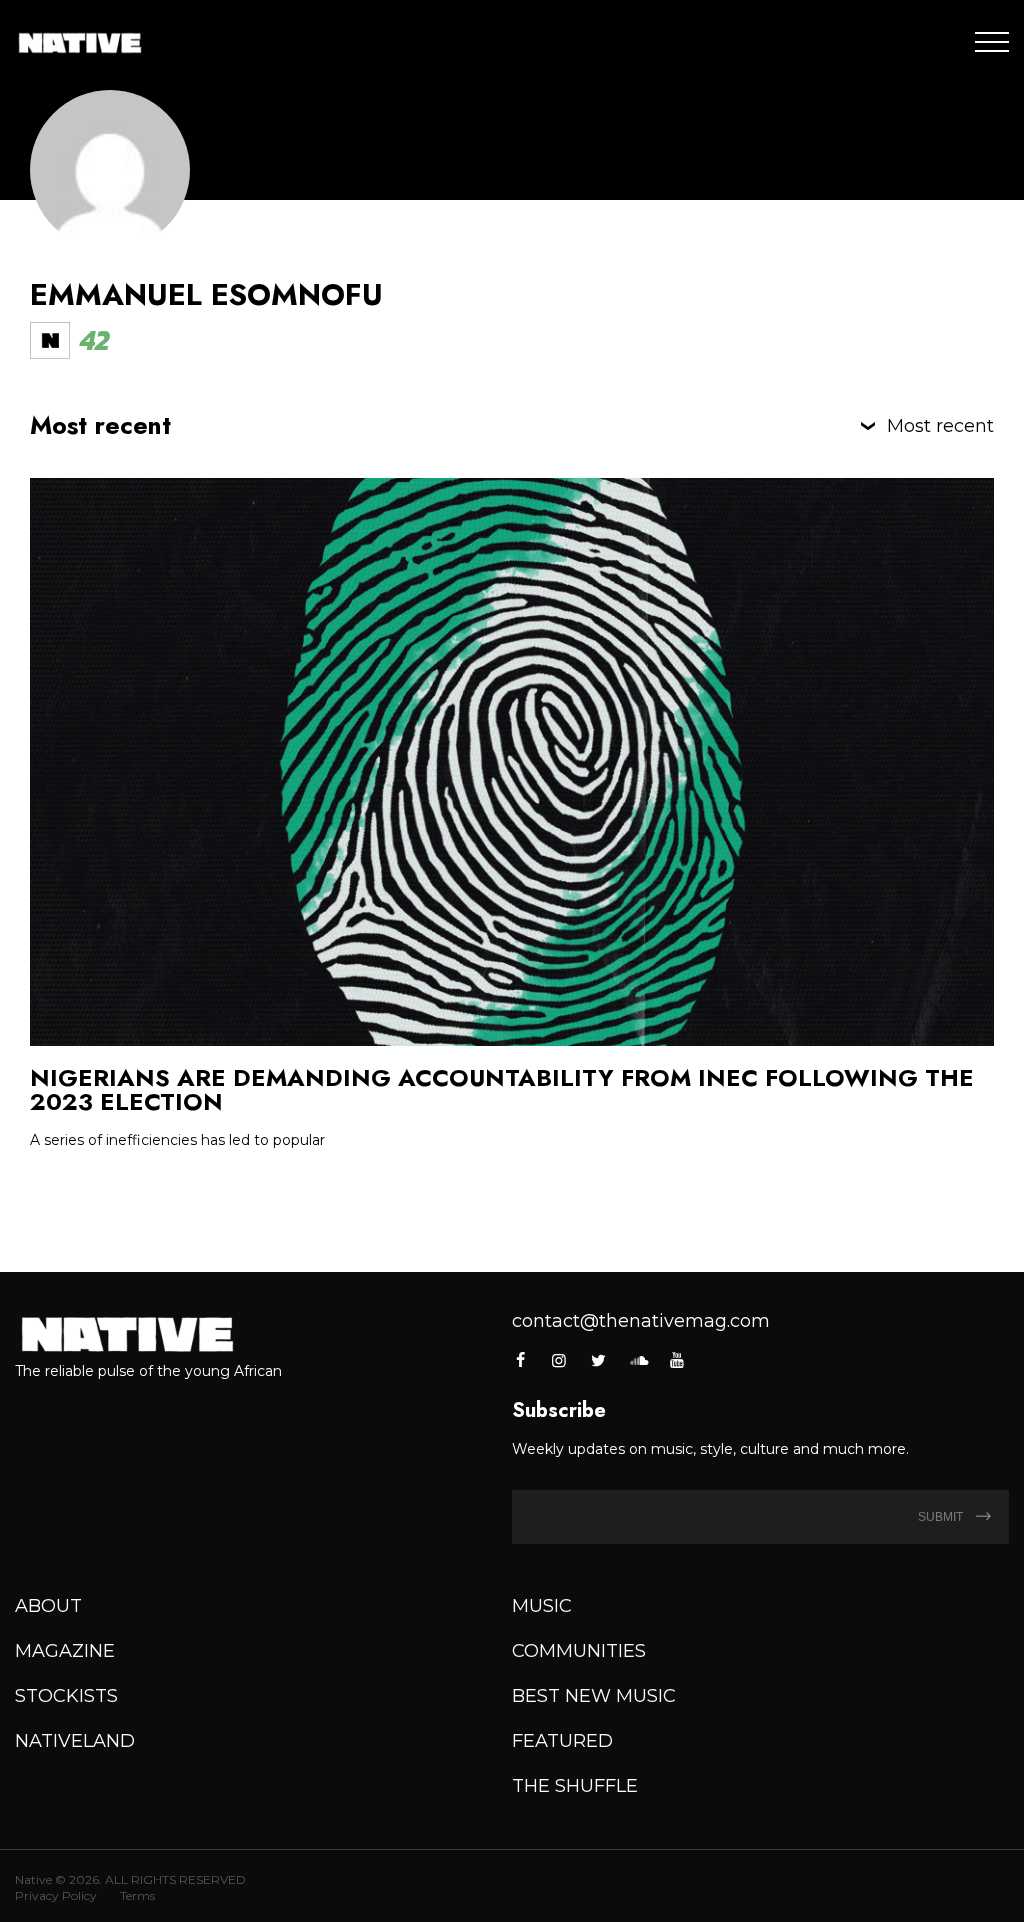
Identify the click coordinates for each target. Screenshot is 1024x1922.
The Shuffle (575, 1786)
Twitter (599, 1360)
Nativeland (75, 1741)
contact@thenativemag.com (641, 1321)
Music (542, 1606)
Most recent (940, 426)
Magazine (65, 1651)
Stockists (66, 1696)
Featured (562, 1741)
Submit (942, 1517)
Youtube (677, 1360)
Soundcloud (638, 1360)
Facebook (521, 1360)
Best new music (594, 1696)
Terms (137, 1895)
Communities (579, 1651)
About (48, 1606)
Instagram (559, 1360)
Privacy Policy (56, 1895)
